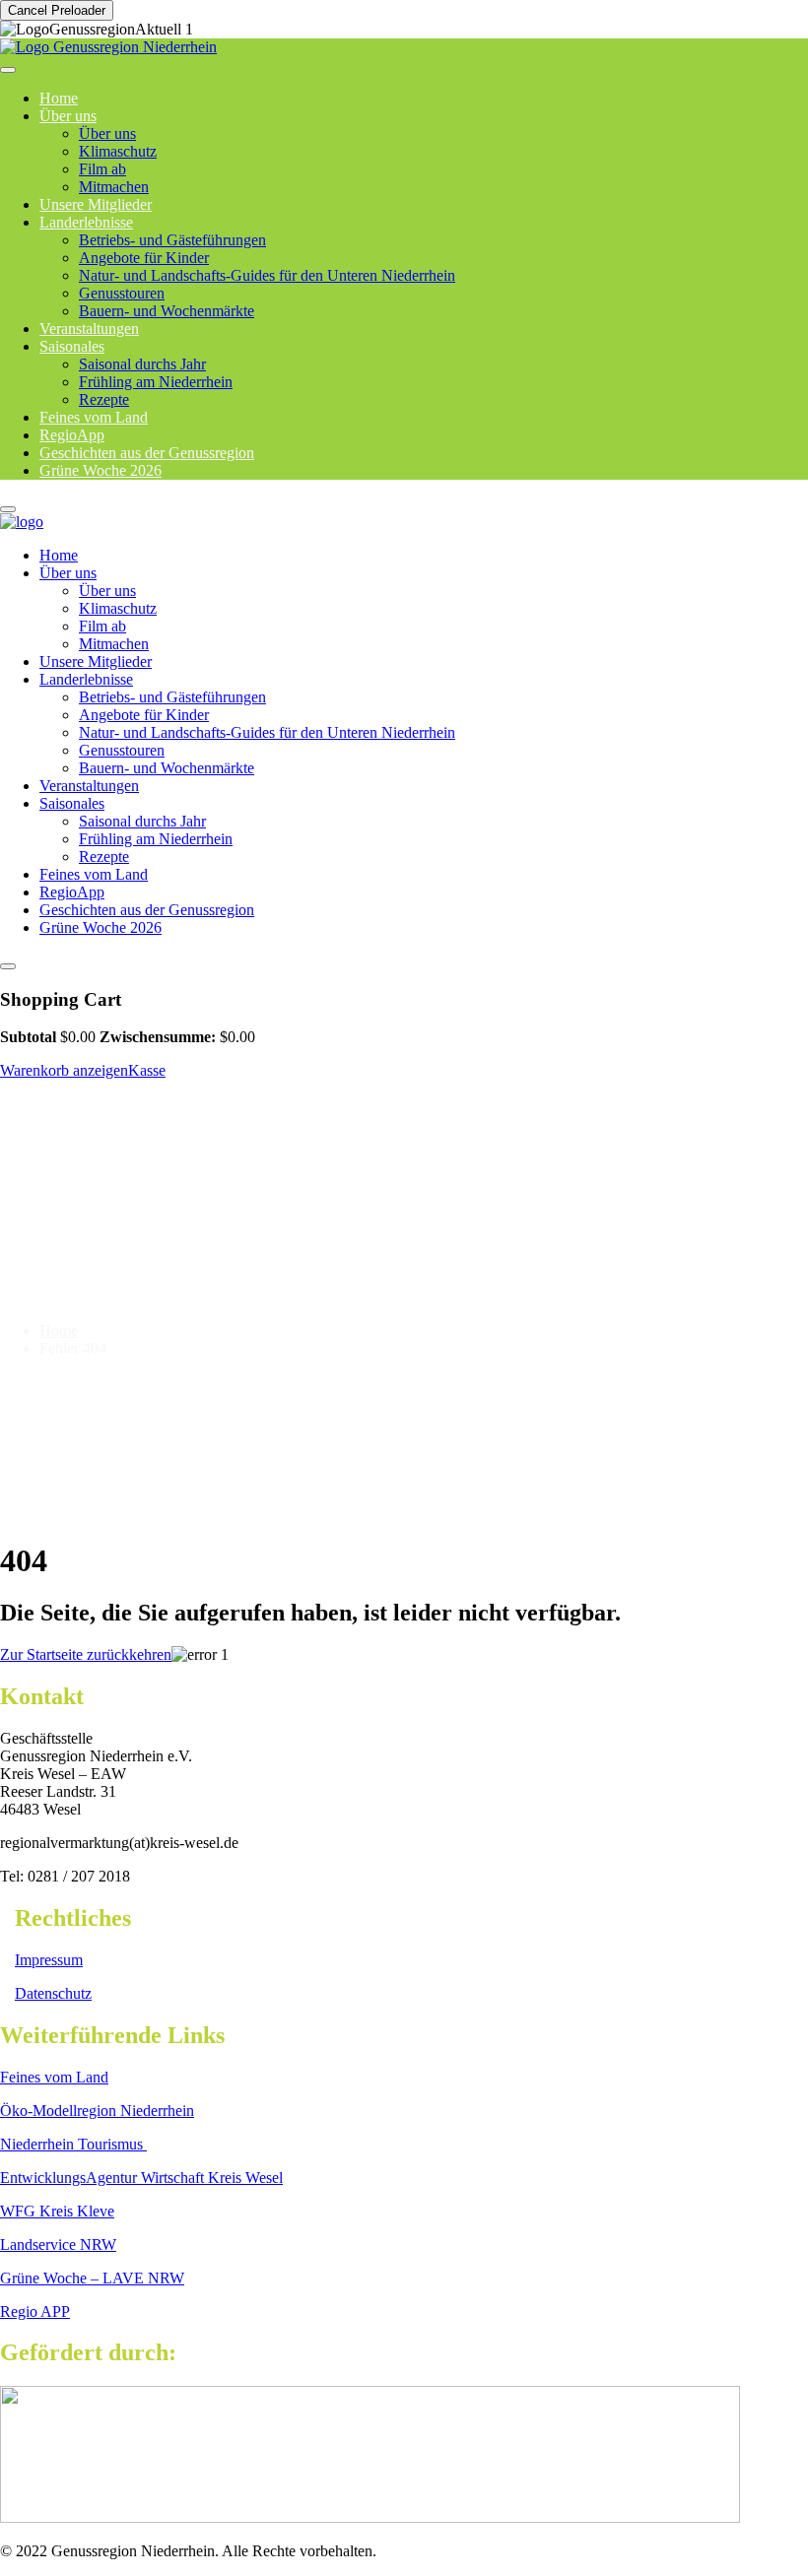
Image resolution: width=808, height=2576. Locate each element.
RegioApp (72, 892)
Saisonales (72, 346)
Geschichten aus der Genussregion (147, 910)
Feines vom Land (94, 874)
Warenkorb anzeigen (64, 1070)
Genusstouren (122, 293)
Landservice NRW (58, 2245)
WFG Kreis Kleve (57, 2211)
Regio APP (35, 2312)
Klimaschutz (118, 151)
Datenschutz (53, 1993)
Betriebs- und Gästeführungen (172, 240)
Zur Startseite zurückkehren (86, 1654)
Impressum (49, 1960)
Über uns (68, 116)
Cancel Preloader (57, 10)
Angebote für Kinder (144, 258)
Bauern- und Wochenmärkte (167, 311)
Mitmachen (114, 644)
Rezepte (104, 857)
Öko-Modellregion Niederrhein (97, 2111)
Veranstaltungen (89, 786)
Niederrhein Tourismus (73, 2144)
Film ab (102, 169)
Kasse (147, 1070)
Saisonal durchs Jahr (142, 364)
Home (59, 555)
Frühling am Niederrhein (156, 382)
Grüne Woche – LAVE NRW (92, 2278)
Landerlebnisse (86, 222)
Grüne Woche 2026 (101, 470)
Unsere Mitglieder (96, 661)
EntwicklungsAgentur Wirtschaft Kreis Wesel (141, 2178)
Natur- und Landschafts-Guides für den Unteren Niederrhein (267, 275)
